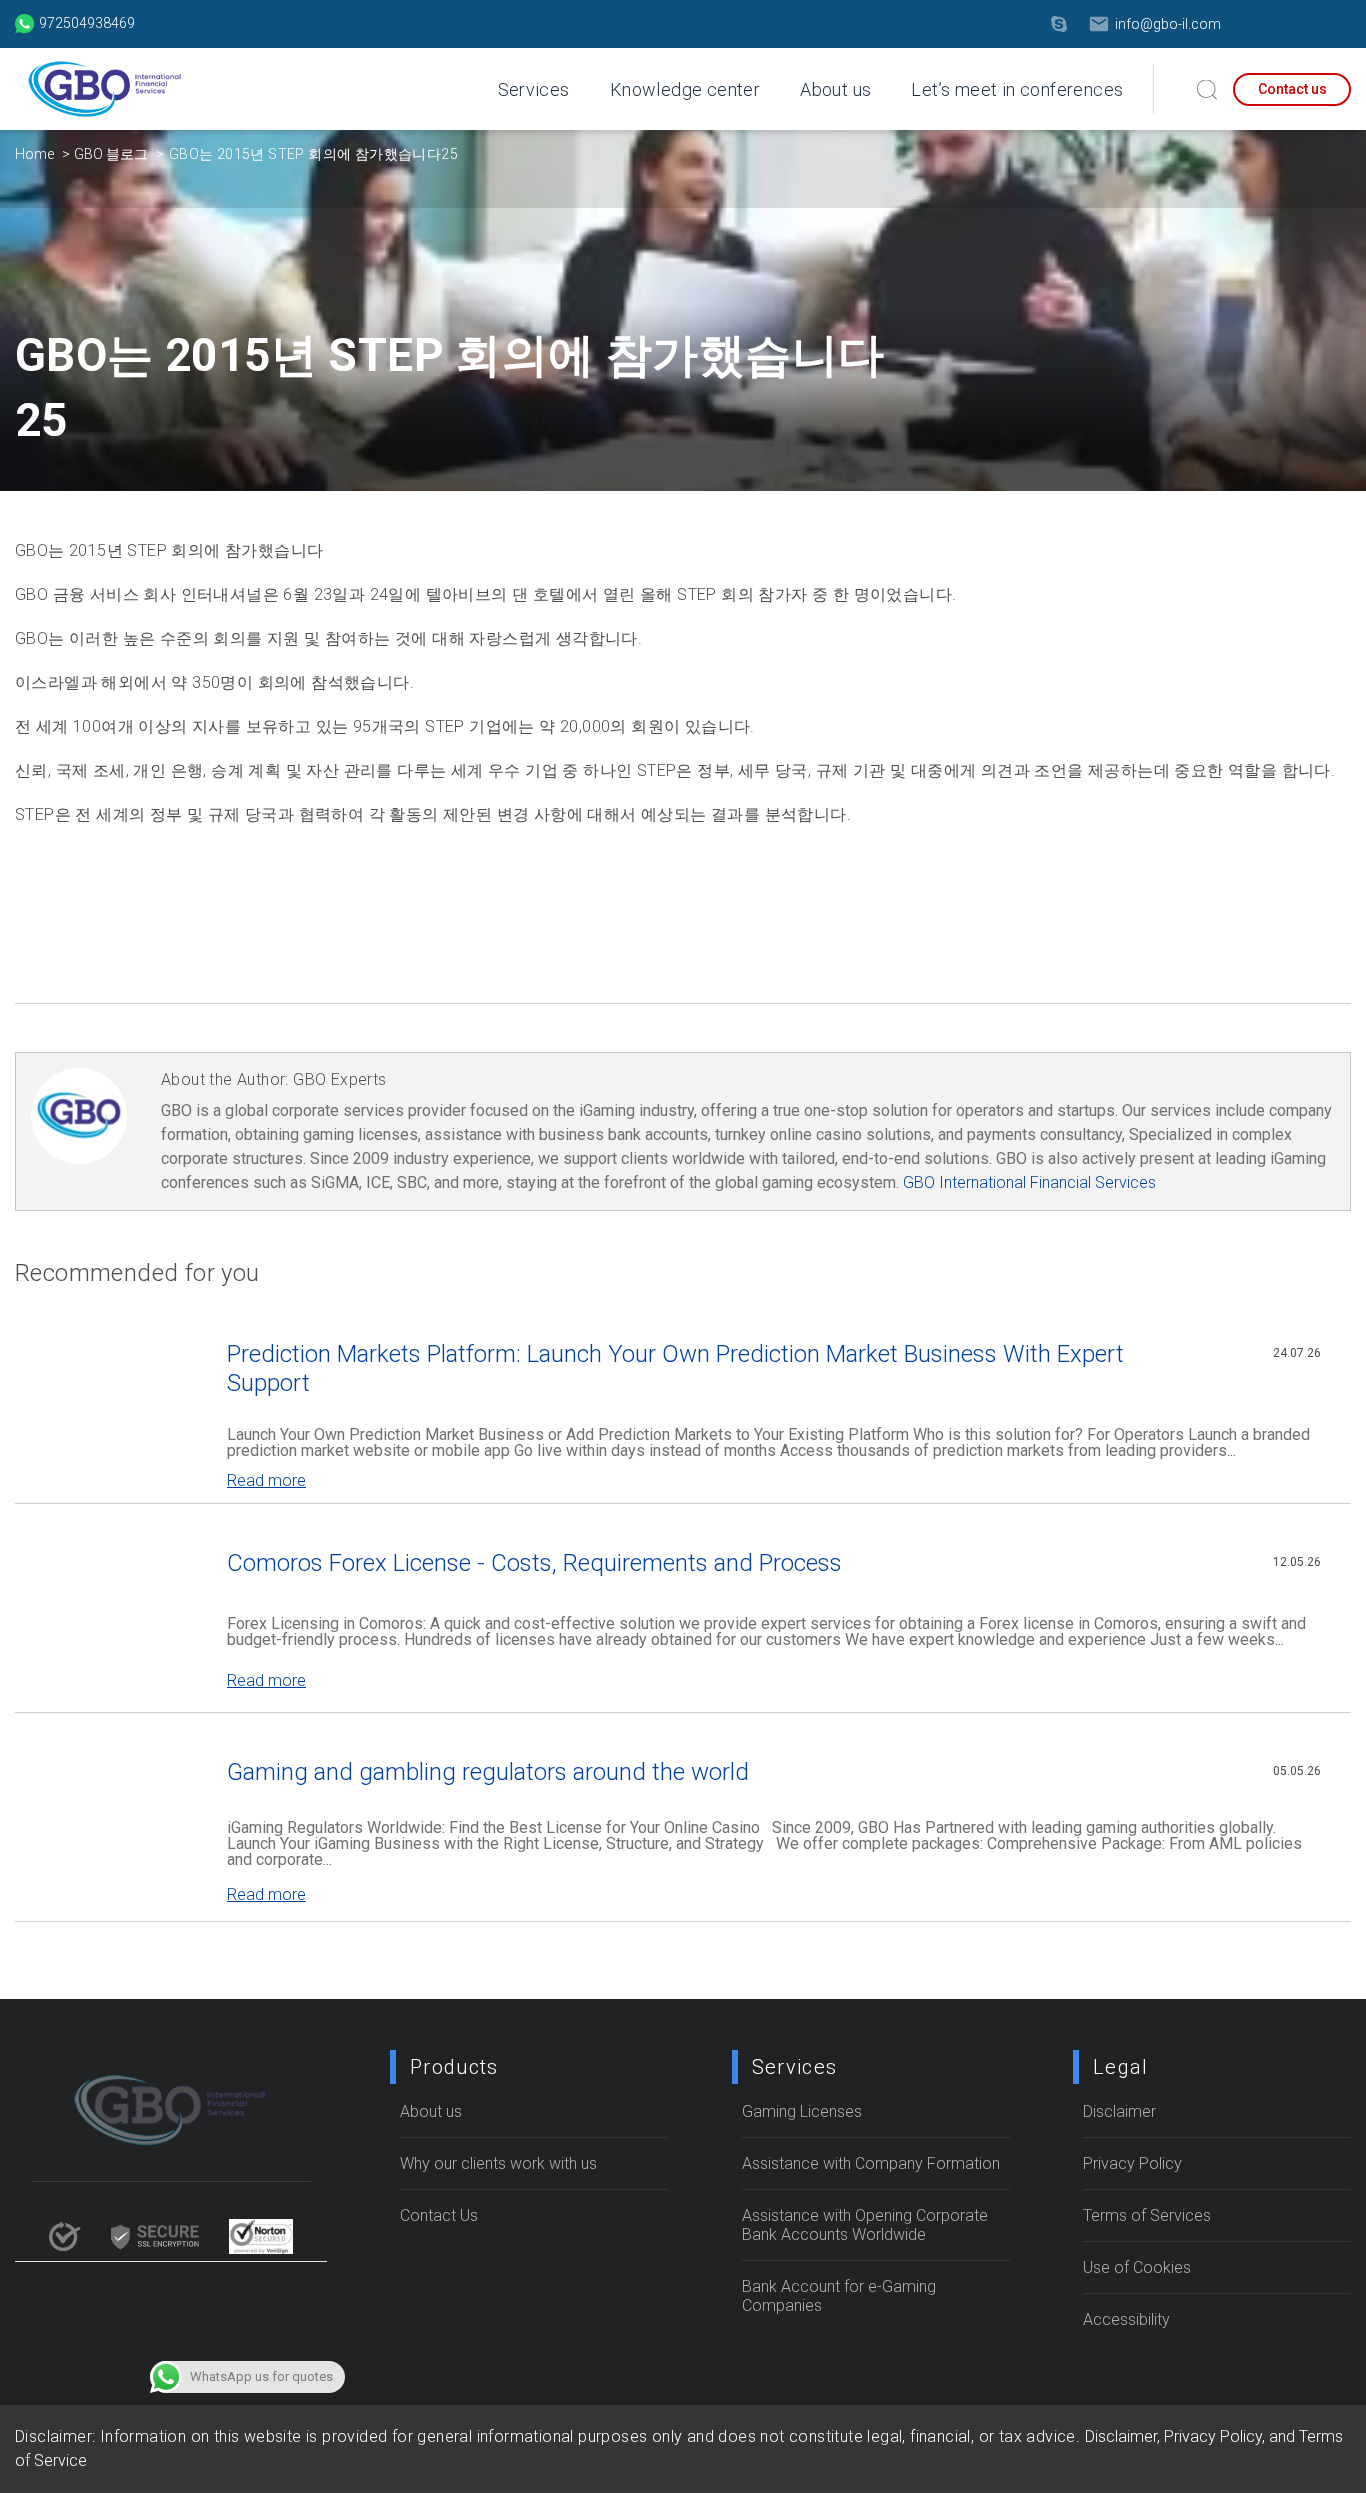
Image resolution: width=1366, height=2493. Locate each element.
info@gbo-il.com (1168, 24)
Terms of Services (1147, 2215)
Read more (266, 1480)
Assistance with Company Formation (871, 2163)
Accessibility (1126, 2319)
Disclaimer (1119, 2111)
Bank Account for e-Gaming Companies (839, 2296)
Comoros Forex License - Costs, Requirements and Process (534, 1563)
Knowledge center (685, 89)
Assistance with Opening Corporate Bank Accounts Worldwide (865, 2225)
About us (835, 89)
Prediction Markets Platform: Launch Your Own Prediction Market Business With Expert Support (675, 1368)
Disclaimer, (1124, 2436)
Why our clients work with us (498, 2163)
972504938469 (87, 23)
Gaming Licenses (802, 2111)
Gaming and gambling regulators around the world (488, 1772)
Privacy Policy (1132, 2163)
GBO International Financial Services (1029, 1182)
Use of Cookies (1137, 2267)
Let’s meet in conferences (1017, 89)
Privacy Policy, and (1231, 2436)
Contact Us (439, 2215)
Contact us (1292, 89)
